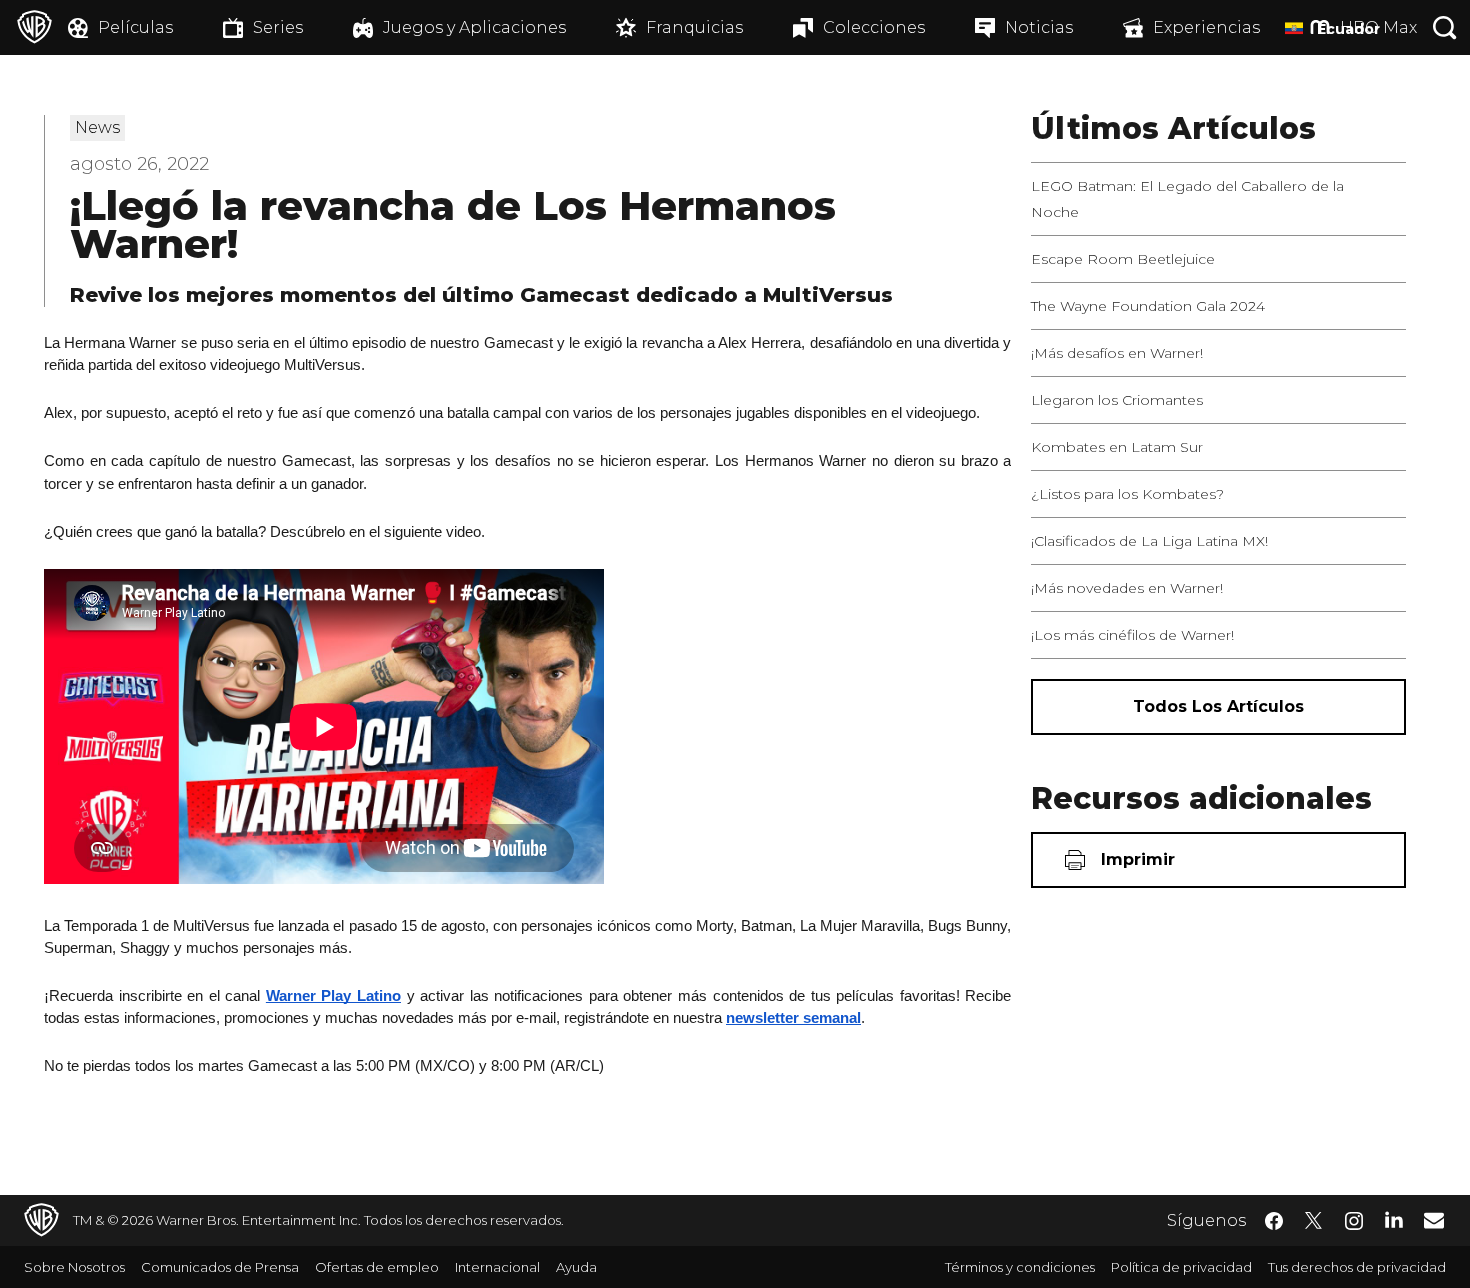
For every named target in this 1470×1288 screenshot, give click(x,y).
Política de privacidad (1181, 1267)
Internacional (497, 1267)
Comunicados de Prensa (220, 1267)
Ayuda (576, 1267)
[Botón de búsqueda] (1445, 27)
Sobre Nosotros (74, 1267)
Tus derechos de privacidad (1357, 1267)
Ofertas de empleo (377, 1267)
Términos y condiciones (1020, 1267)
